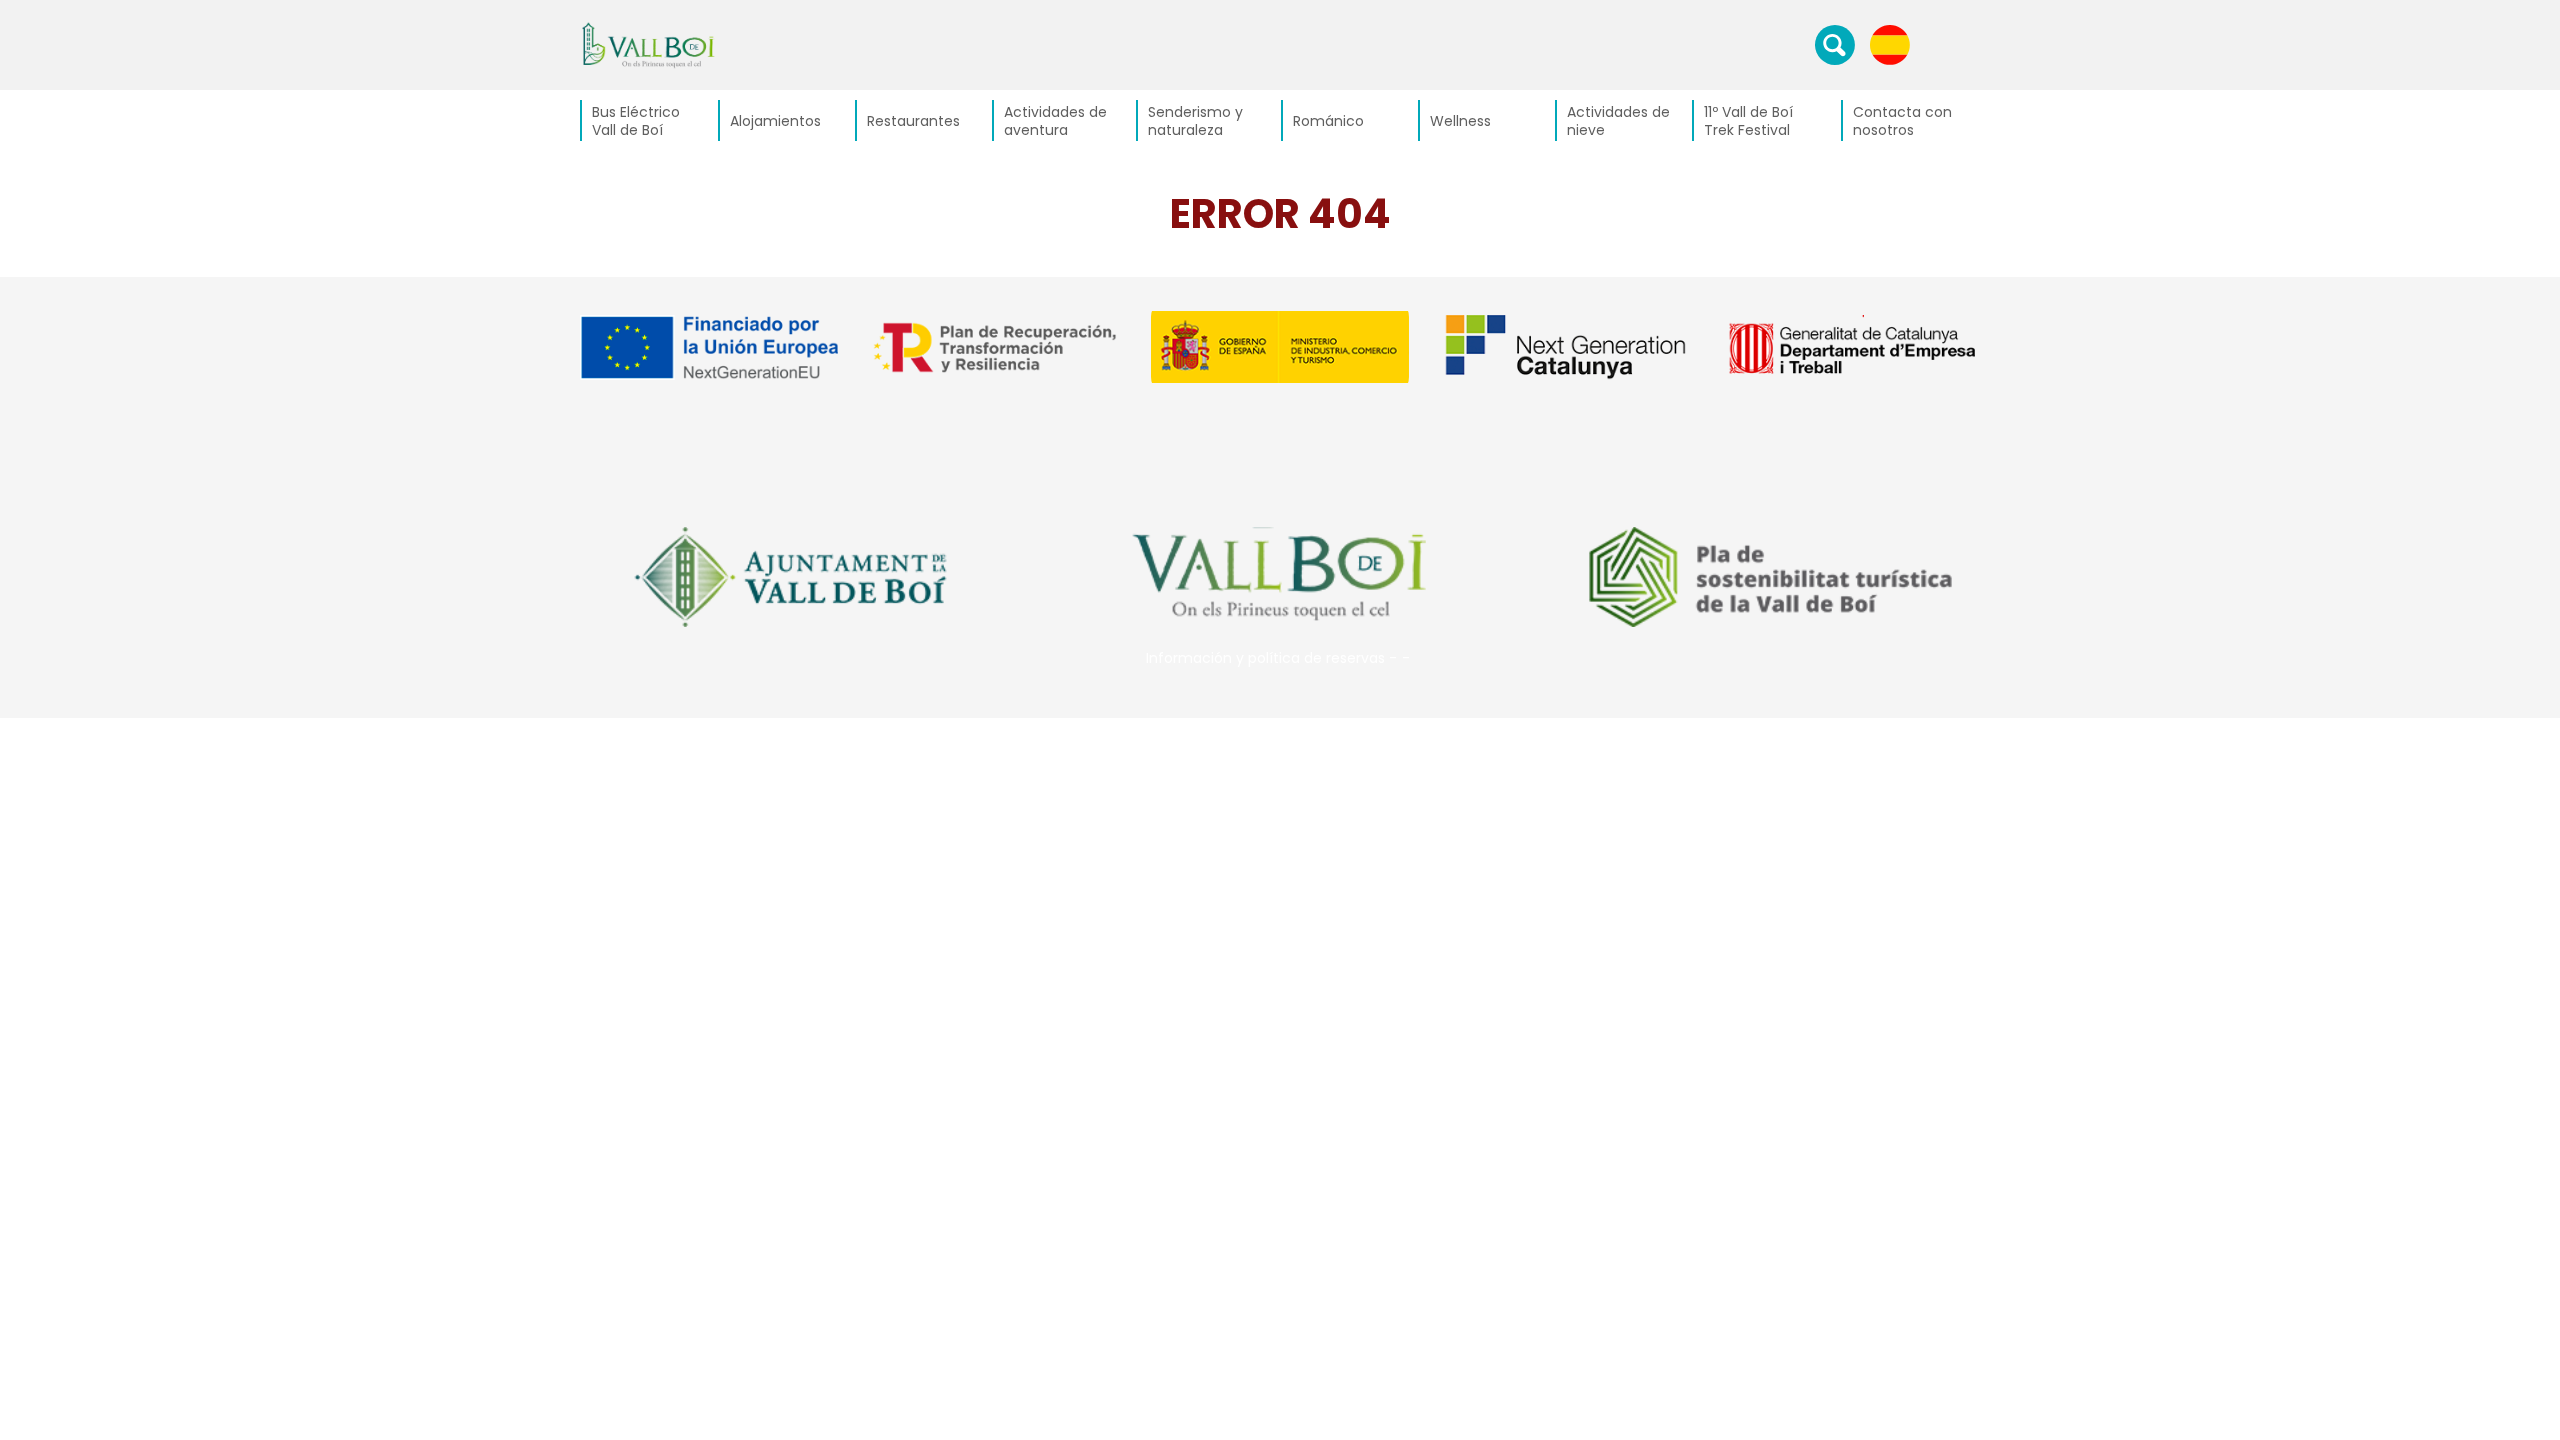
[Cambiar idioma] (1890, 44)
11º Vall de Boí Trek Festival (1748, 121)
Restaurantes (913, 121)
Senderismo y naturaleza (1195, 121)
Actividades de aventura (1055, 121)
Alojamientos (775, 121)
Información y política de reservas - (1271, 658)
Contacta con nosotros (1902, 121)
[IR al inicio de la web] (648, 44)
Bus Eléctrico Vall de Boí (636, 121)
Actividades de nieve (1618, 121)
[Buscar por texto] (1835, 44)
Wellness (1460, 121)
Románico (1328, 121)
